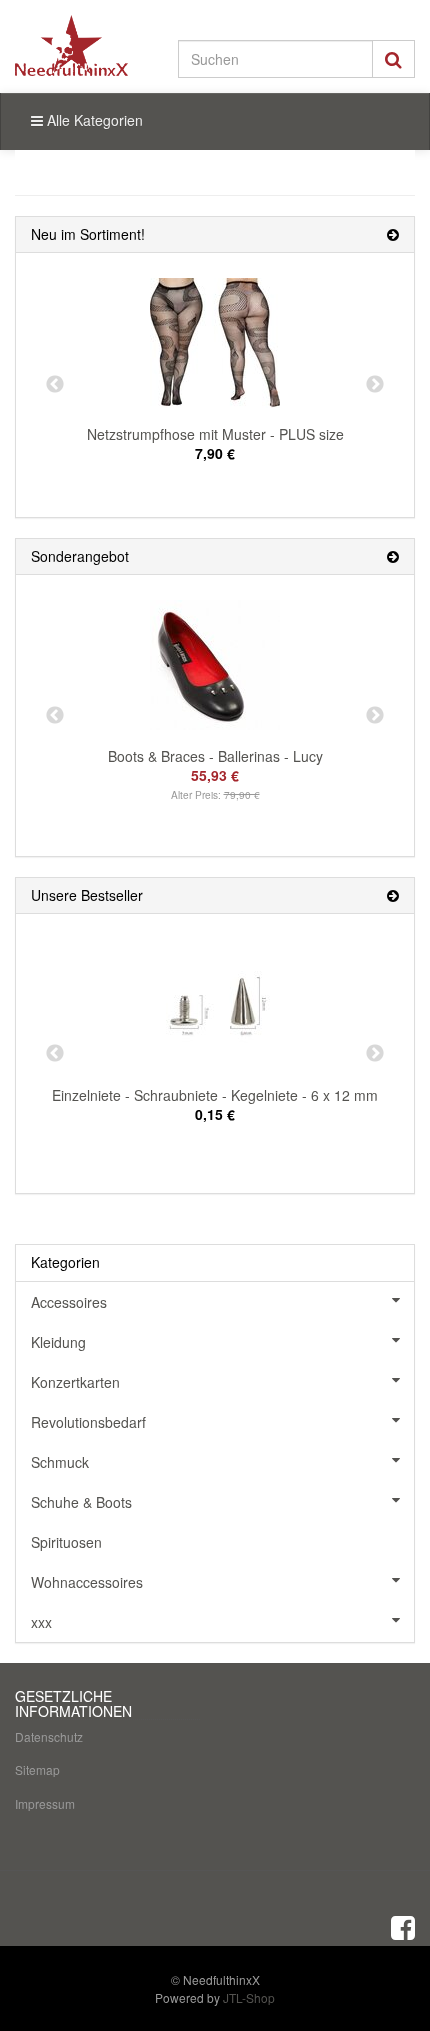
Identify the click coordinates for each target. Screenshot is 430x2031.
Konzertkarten (75, 1382)
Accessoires (69, 1302)
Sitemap (37, 1769)
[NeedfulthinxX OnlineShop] (71, 45)
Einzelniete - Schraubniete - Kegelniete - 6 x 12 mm (215, 1095)
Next (375, 385)
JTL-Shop (249, 1997)
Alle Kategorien (93, 120)
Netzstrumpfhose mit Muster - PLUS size (215, 434)
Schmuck (60, 1462)
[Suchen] (393, 59)
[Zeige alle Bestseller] (393, 895)
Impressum (45, 1803)
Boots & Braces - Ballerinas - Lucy (215, 756)
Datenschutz (49, 1736)
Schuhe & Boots (81, 1502)
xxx (41, 1622)
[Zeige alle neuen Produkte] (393, 234)
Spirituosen (66, 1542)
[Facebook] (403, 1926)
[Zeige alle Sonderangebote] (393, 556)
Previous (55, 385)
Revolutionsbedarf (88, 1422)
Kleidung (58, 1342)
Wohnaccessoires (87, 1582)
